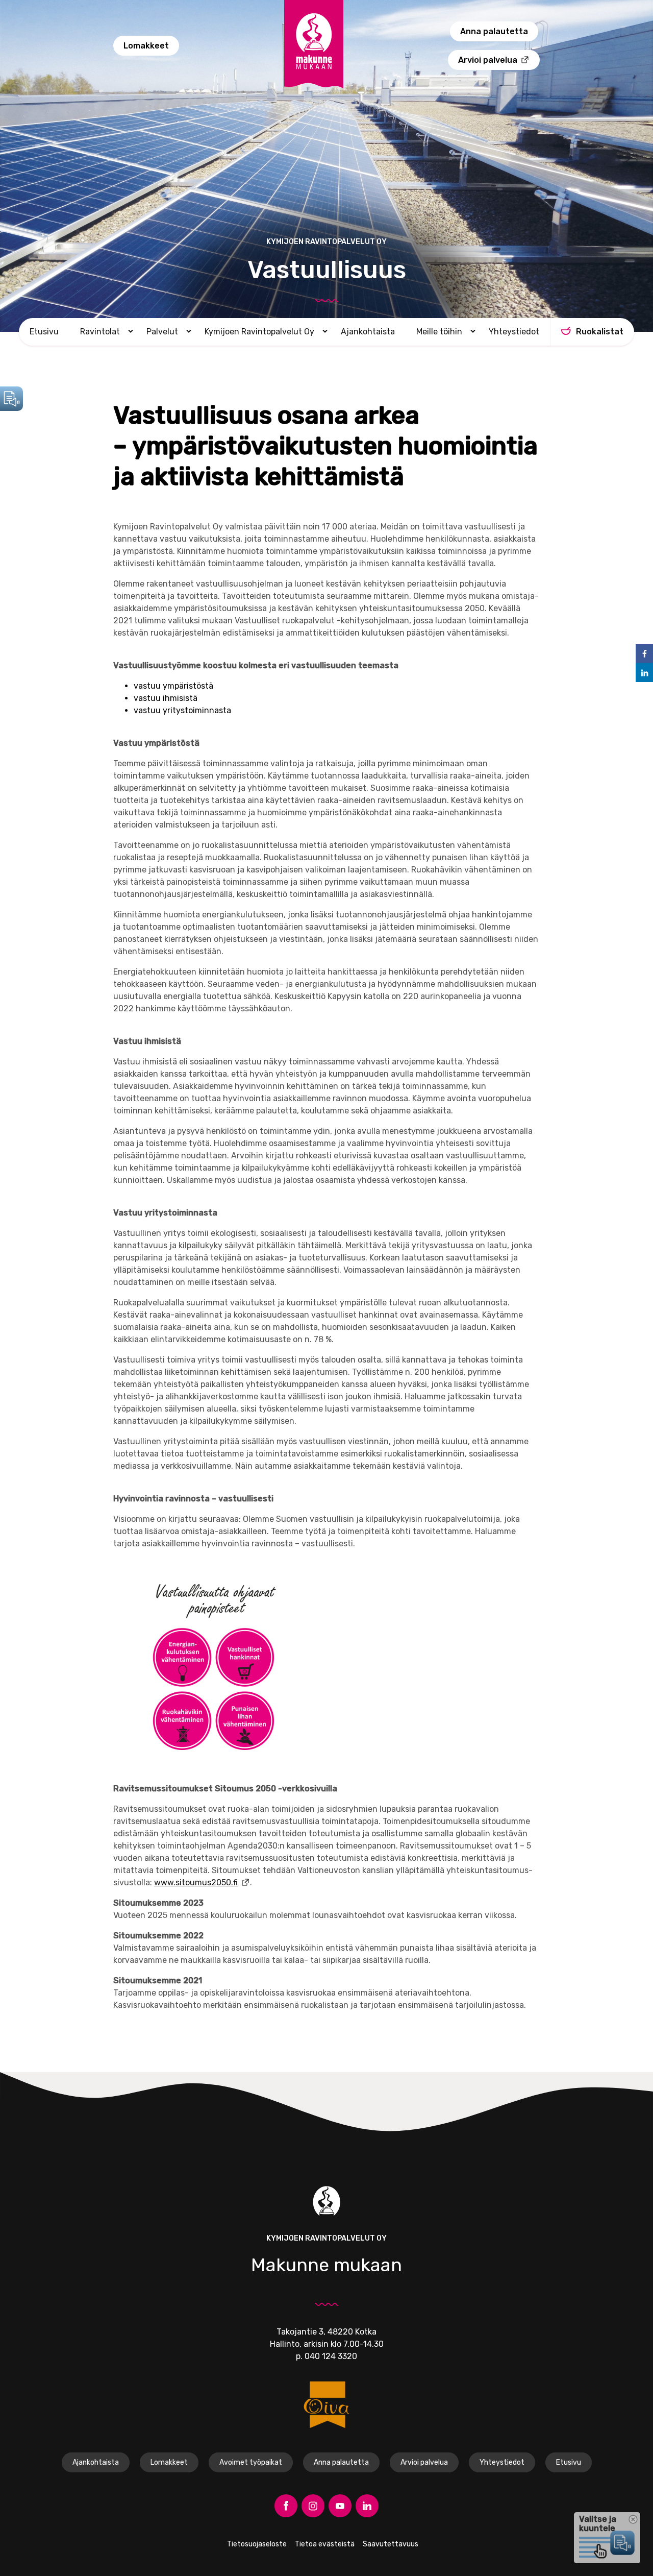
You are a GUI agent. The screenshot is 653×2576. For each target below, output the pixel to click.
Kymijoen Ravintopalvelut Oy (259, 332)
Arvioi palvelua (488, 60)
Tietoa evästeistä (325, 2544)
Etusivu (44, 332)
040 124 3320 (331, 2356)
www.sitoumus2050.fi (196, 1882)
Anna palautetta (494, 31)
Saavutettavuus (391, 2544)
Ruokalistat (600, 332)
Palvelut (162, 332)
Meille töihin (439, 332)
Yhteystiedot (514, 332)
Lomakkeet (146, 46)
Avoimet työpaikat (251, 2462)
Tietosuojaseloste (257, 2544)
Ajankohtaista (368, 332)
